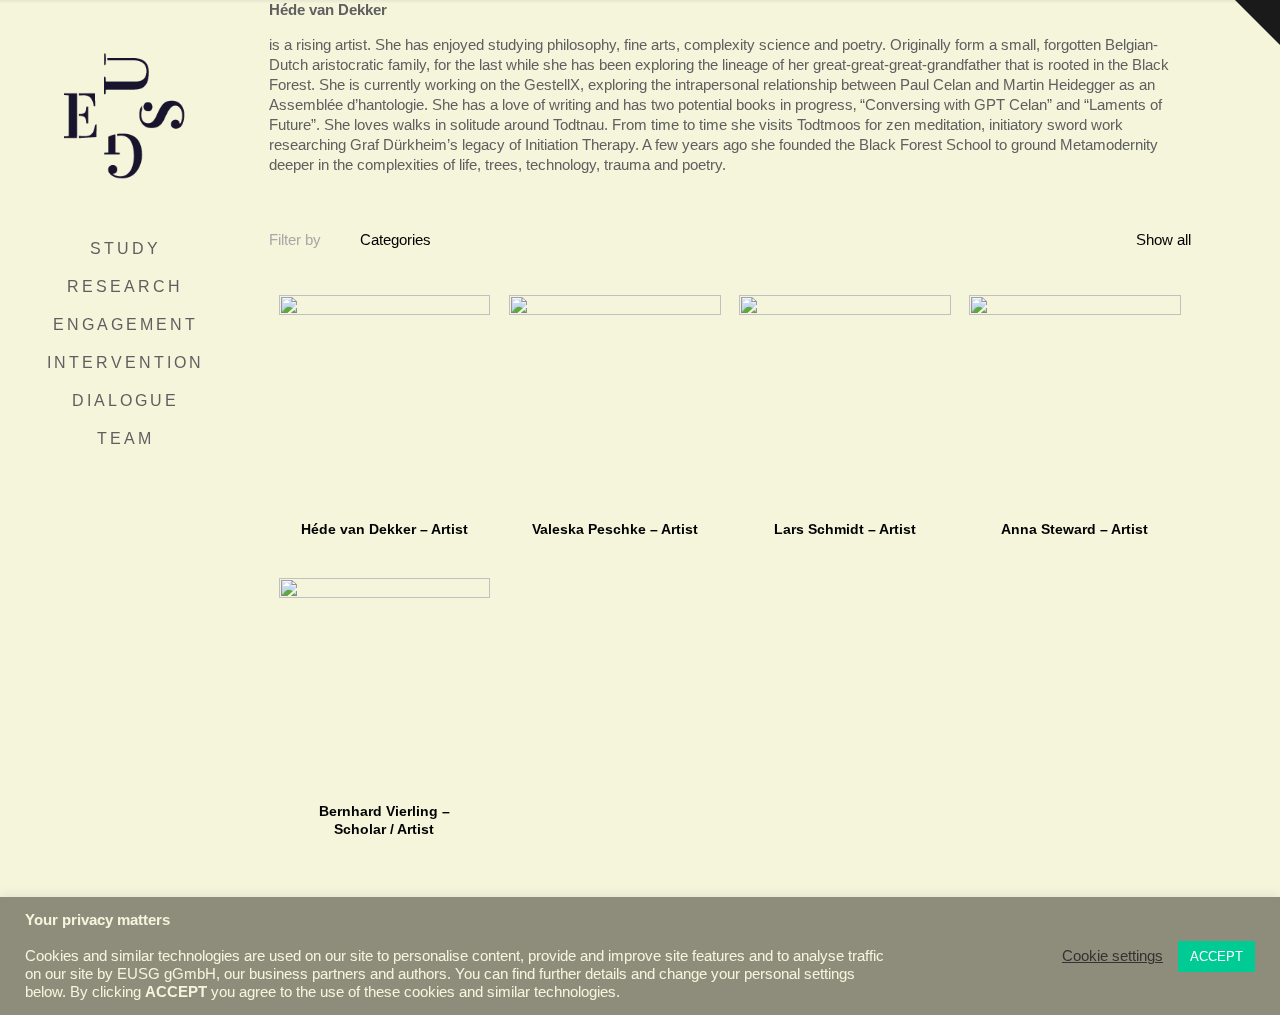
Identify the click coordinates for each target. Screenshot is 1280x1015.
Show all (1161, 239)
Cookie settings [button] (1112, 956)
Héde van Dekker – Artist (384, 529)
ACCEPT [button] (1216, 956)
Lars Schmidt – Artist (845, 529)
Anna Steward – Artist (1074, 529)
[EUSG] (125, 115)
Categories (395, 239)
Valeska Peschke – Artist (615, 529)
